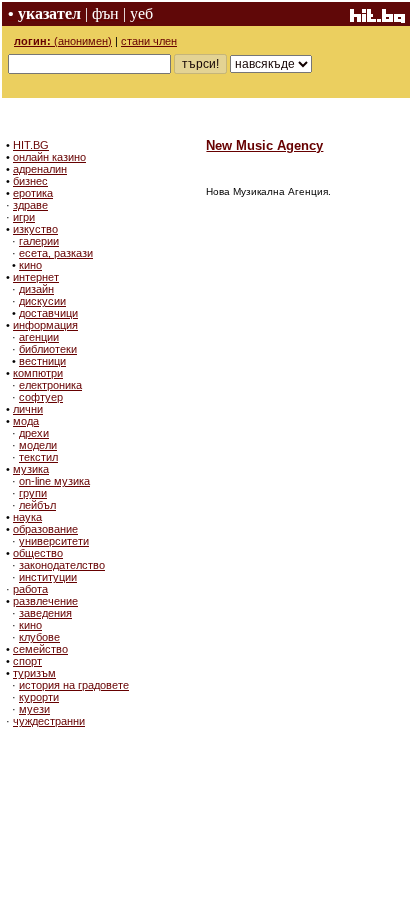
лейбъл (37, 505)
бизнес (30, 181)
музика (31, 469)
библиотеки (48, 349)
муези (34, 709)
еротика (33, 193)
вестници (42, 361)
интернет (36, 277)
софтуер (41, 397)
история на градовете (74, 685)
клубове (39, 637)
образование (45, 529)
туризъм (34, 673)
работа (30, 589)
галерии (39, 241)
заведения (45, 613)
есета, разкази (56, 253)
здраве (30, 205)
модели (38, 445)
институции (48, 577)
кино (30, 265)
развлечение (45, 601)
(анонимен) (63, 41)
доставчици (48, 313)
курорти (39, 697)
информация (45, 325)
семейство (40, 649)
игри (24, 217)
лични (28, 409)
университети (54, 541)
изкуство (35, 229)
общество (38, 553)
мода (26, 421)
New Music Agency (264, 145)
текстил (38, 457)
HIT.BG (31, 145)
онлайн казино (49, 157)
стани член (149, 41)
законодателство (62, 565)
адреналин (40, 169)
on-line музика (54, 481)
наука (27, 517)
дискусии (42, 301)
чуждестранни (49, 721)
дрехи (34, 433)
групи (33, 493)
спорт (27, 661)
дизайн (36, 289)
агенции (39, 337)
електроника (50, 385)
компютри (38, 373)
